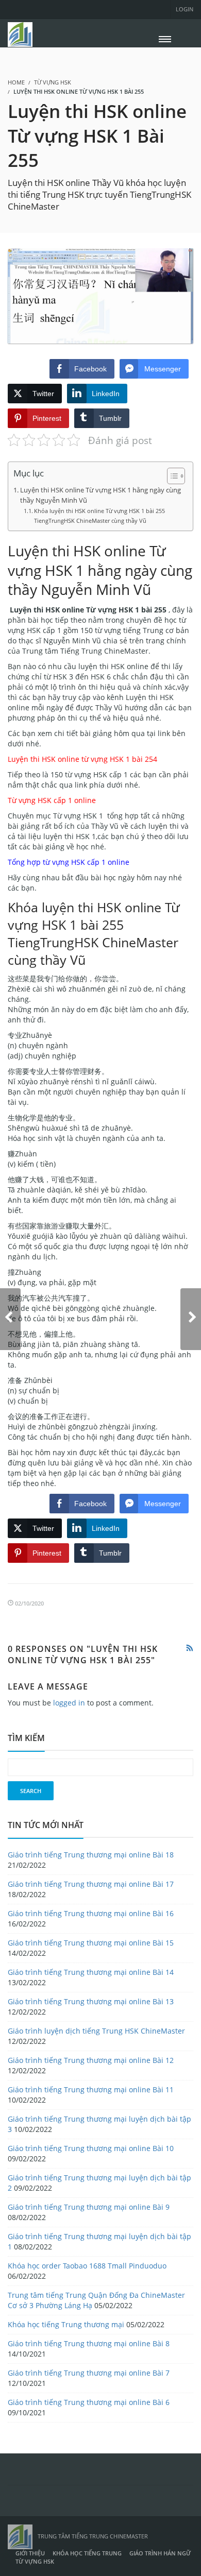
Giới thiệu (30, 2553)
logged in (69, 1703)
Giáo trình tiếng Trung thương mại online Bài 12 (91, 2060)
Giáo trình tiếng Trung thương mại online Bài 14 (91, 1972)
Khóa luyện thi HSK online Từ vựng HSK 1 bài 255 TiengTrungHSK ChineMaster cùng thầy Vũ (99, 515)
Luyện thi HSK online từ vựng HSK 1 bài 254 (82, 759)
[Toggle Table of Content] (171, 476)
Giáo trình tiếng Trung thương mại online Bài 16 (91, 1913)
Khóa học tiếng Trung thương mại (66, 2324)
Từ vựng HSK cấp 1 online (52, 800)
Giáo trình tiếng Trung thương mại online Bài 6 (89, 2402)
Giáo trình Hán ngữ (160, 2553)
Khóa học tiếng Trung (87, 2553)
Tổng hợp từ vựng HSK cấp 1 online (69, 862)
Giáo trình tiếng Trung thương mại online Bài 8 (89, 2343)
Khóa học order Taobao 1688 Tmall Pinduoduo (87, 2266)
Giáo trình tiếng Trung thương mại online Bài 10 (91, 2148)
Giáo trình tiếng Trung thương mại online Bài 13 (91, 2001)
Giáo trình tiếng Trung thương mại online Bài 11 (91, 2089)
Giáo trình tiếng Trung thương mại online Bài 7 (89, 2373)
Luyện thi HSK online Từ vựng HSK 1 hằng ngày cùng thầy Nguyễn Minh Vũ (100, 495)
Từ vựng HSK (53, 82)
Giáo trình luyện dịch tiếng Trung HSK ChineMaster (96, 2031)
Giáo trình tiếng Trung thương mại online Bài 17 (91, 1884)
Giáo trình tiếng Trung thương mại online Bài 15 (91, 1943)
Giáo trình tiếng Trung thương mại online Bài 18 (91, 1855)
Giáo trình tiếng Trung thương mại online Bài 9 (89, 2207)
